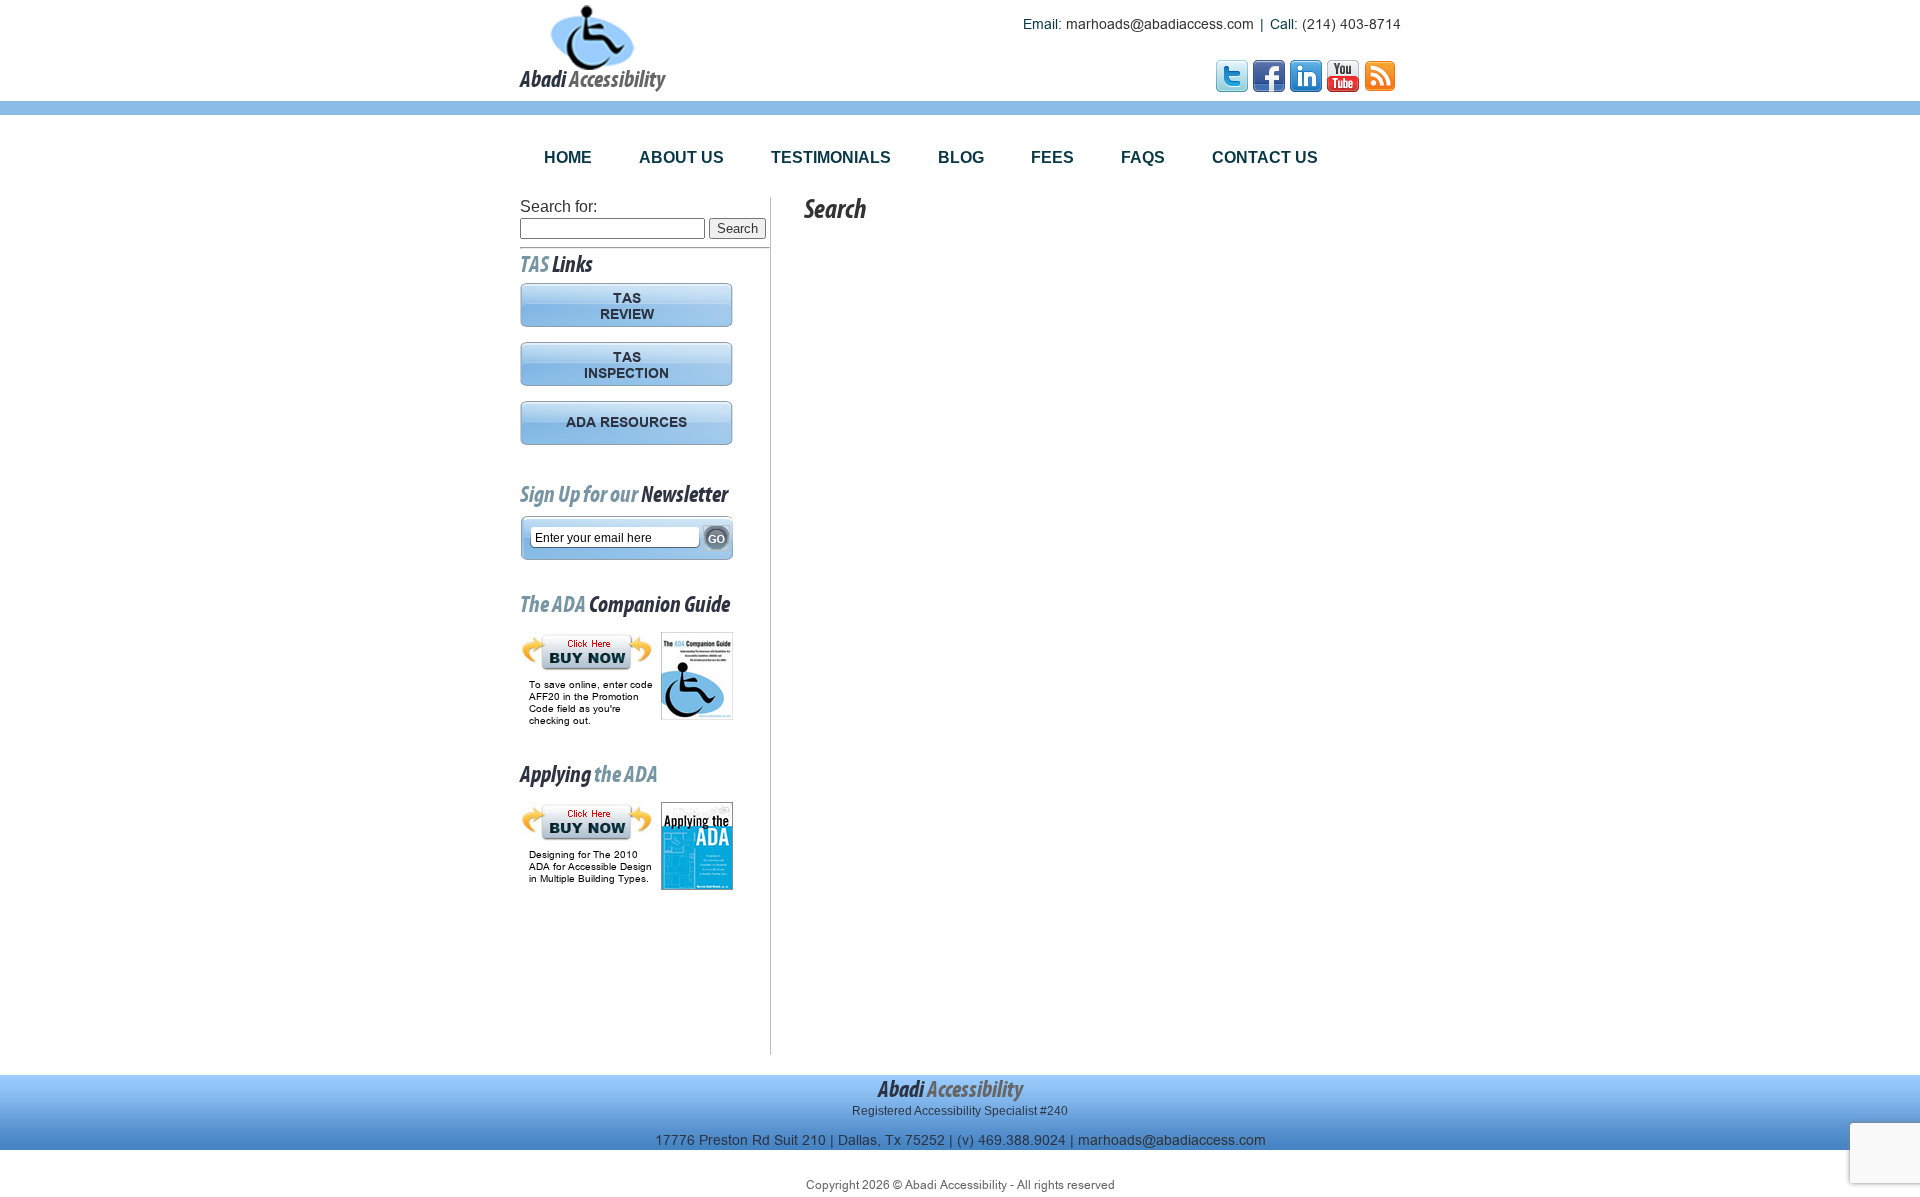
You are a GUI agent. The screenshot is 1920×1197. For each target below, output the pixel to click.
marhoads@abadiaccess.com (1160, 24)
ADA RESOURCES (626, 424)
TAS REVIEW (627, 308)
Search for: (558, 206)
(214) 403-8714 (1351, 24)
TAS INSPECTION (626, 367)
